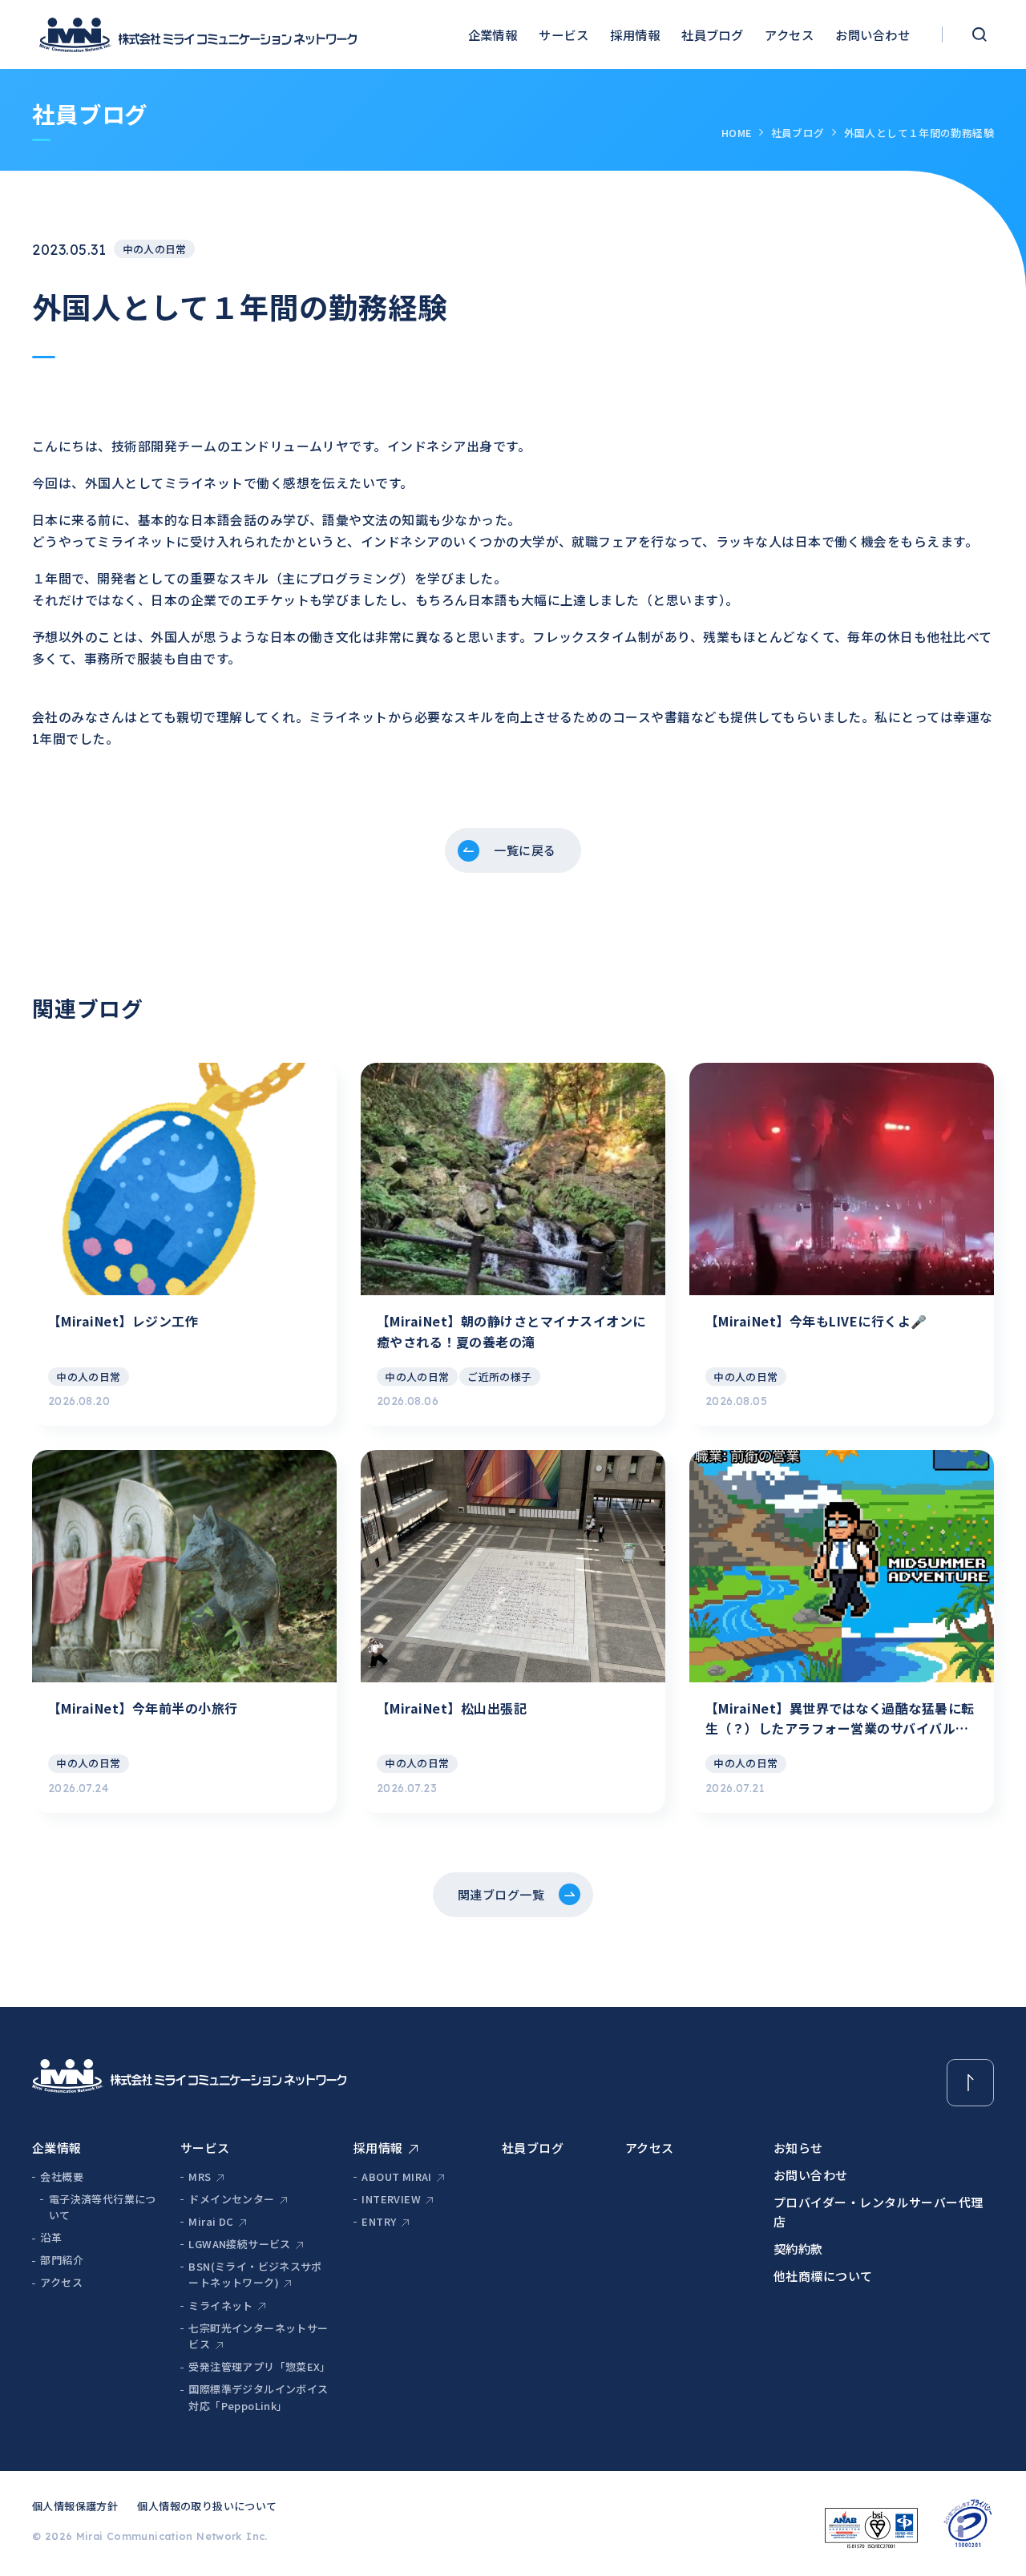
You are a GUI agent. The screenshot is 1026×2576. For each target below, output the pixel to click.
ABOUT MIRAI (396, 2176)
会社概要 (62, 2176)
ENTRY (379, 2221)
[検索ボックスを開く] (979, 34)
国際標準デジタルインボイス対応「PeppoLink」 (258, 2397)
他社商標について (823, 2276)
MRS (200, 2176)
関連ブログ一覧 (501, 1894)
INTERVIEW (391, 2199)
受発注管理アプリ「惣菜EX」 (259, 2366)
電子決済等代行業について (103, 2207)
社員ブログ (712, 34)
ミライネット (220, 2305)
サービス (563, 34)
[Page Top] (970, 2083)
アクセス (789, 34)
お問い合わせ (873, 34)
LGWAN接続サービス (239, 2244)
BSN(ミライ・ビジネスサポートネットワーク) (255, 2275)
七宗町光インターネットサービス (258, 2336)
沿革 (51, 2237)
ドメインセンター (231, 2199)
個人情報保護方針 (75, 2506)
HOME (737, 133)
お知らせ (798, 2148)
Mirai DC (211, 2221)
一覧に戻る (525, 850)
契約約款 (798, 2249)
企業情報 (493, 34)
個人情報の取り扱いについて (207, 2506)
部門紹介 (62, 2260)
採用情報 (635, 34)
